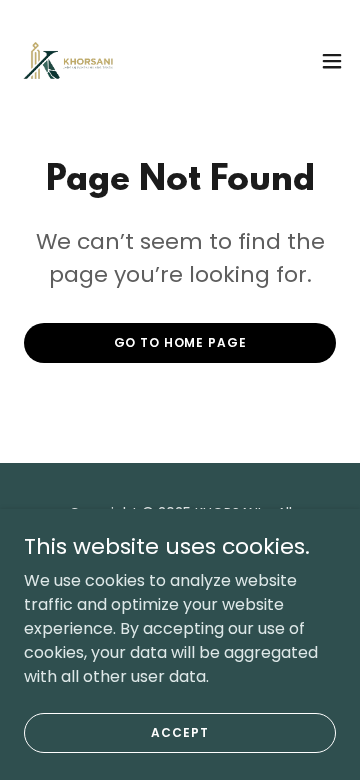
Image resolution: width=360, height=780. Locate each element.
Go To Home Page (180, 342)
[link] (68, 60)
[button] (332, 61)
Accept (179, 731)
